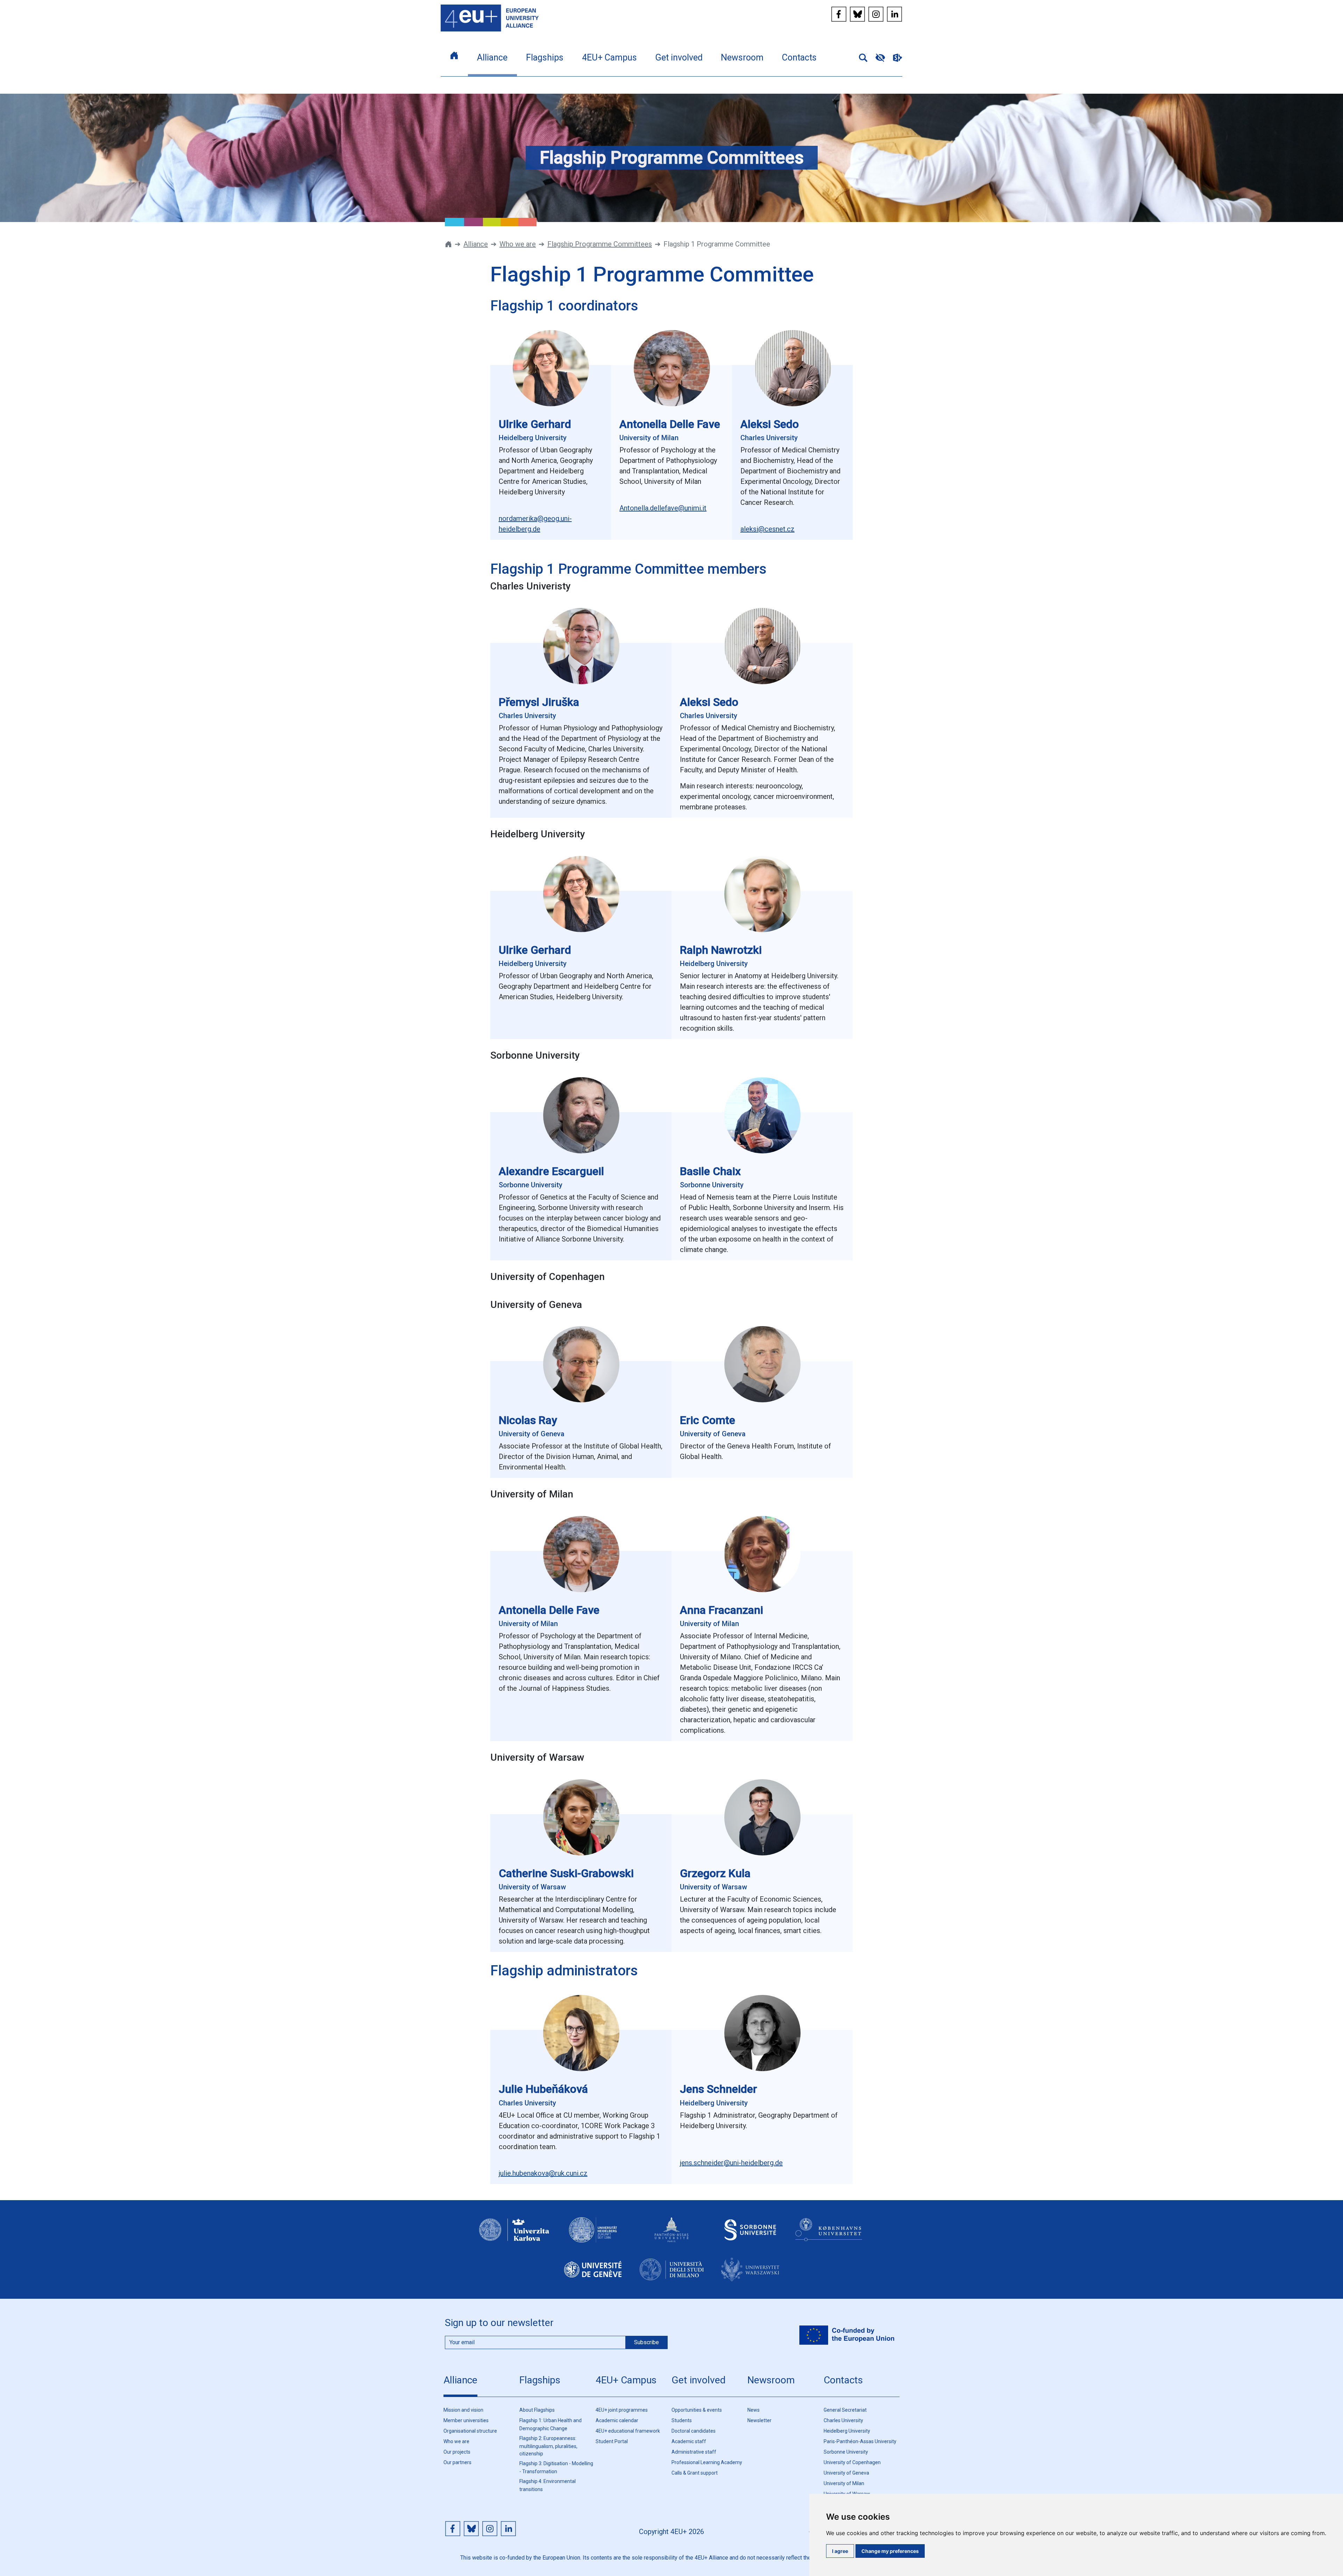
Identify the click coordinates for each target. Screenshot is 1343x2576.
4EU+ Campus (626, 2380)
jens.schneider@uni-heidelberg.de (731, 2163)
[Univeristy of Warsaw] (750, 2275)
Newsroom (771, 2380)
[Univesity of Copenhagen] (829, 2236)
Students (682, 2420)
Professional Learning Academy (707, 2462)
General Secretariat (845, 2410)
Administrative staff (694, 2452)
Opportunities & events (697, 2410)
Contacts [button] (799, 58)
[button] (860, 57)
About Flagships (537, 2410)
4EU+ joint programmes (622, 2410)
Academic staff (689, 2441)
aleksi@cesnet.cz (768, 529)
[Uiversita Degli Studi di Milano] (671, 2275)
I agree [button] (840, 2551)
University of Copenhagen (852, 2462)
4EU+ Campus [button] (609, 58)
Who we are (518, 244)
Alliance (476, 244)
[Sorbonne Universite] (750, 2236)
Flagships (540, 2380)
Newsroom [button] (742, 58)
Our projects (457, 2452)
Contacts (843, 2380)
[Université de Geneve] (593, 2275)
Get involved (699, 2380)
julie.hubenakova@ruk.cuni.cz (543, 2173)
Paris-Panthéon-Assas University (860, 2441)
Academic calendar (617, 2420)
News (754, 2410)
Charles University (843, 2420)
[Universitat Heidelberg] (593, 2236)
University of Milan (844, 2483)
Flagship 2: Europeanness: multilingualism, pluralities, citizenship (548, 2446)
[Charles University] (514, 2236)
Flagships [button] (545, 58)
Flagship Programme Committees (600, 244)
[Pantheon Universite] (671, 2236)
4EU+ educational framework (628, 2431)
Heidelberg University (847, 2431)
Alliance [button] (492, 58)
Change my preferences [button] (890, 2551)
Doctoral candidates (694, 2431)
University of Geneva (846, 2473)
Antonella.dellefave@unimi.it (663, 508)
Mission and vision (463, 2410)
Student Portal (612, 2441)
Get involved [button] (679, 58)
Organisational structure (470, 2431)
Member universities (466, 2420)
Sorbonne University (846, 2452)
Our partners (457, 2462)
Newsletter (759, 2420)
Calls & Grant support (695, 2473)
